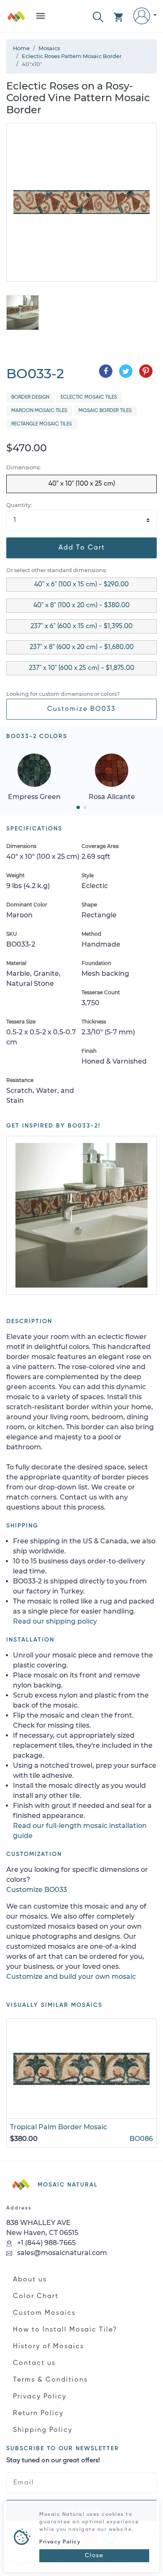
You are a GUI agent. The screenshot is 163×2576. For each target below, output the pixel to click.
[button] (98, 16)
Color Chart (36, 2296)
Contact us (34, 2363)
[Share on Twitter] (126, 371)
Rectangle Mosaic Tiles (42, 424)
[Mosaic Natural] (16, 19)
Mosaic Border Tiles (105, 411)
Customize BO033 (81, 709)
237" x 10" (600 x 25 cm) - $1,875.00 (81, 668)
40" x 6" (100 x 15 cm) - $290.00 (81, 585)
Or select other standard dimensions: (56, 570)
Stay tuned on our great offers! (53, 2461)
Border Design (30, 397)
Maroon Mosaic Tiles (39, 411)
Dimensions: (23, 467)
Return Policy (38, 2413)
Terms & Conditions (50, 2380)
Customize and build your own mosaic (71, 1977)
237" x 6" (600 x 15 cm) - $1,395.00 (81, 626)
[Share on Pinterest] (146, 371)
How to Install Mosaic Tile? (65, 2330)
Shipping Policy (43, 2430)
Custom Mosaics (44, 2313)
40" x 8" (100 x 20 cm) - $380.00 (81, 606)
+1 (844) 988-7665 (46, 2243)
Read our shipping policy (55, 1621)
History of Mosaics (48, 2347)
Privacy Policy (40, 2397)
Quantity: (19, 505)
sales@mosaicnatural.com (61, 2253)
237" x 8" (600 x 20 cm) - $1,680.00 (82, 647)
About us (30, 2280)
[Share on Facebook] (106, 371)
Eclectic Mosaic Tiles (89, 397)
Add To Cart (82, 548)
